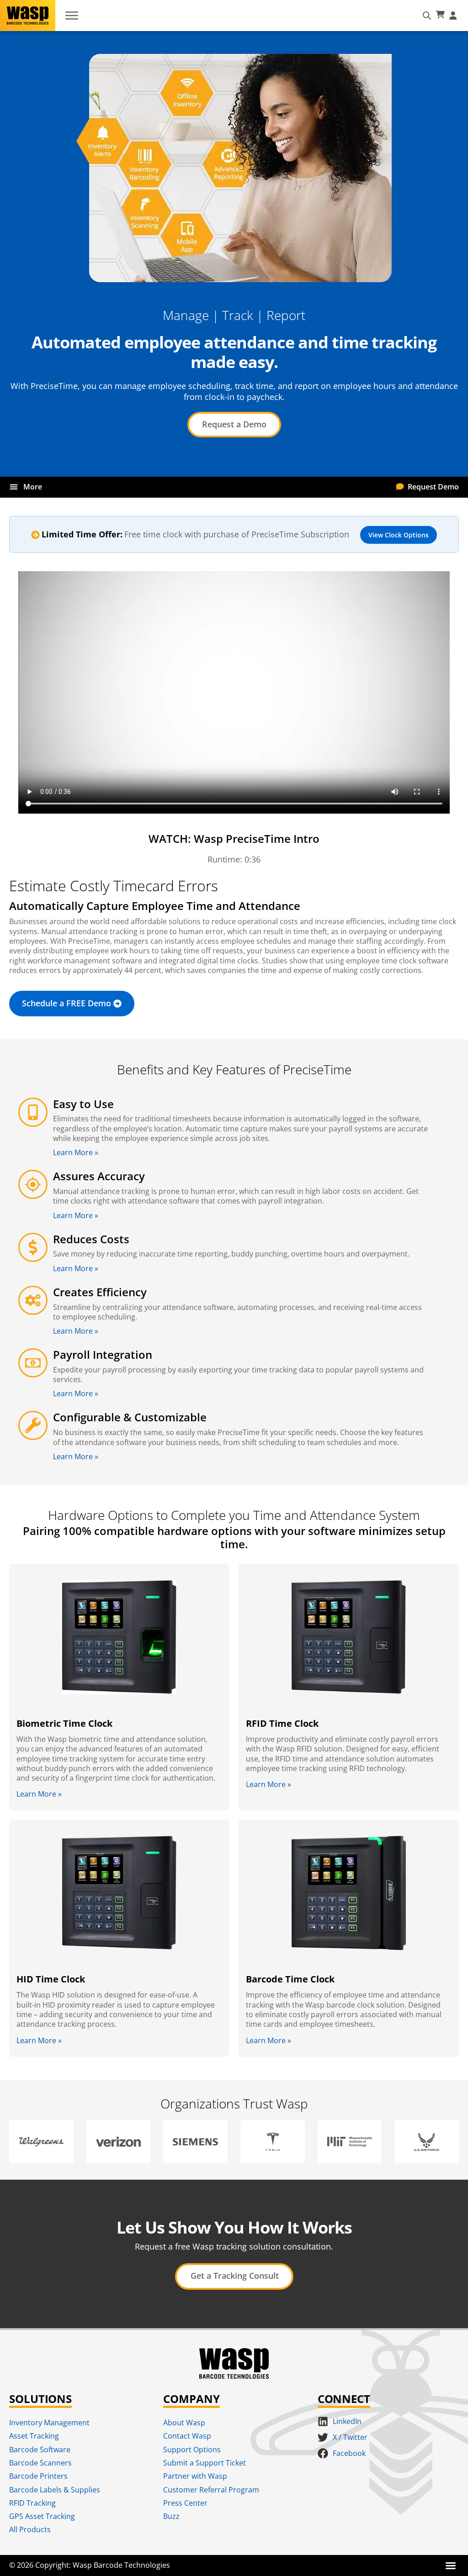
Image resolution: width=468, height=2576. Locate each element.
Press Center (185, 2503)
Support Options (192, 2450)
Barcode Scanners (40, 2463)
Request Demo (433, 487)
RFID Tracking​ (32, 2503)
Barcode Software (40, 2450)
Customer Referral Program (211, 2490)
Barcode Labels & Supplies (55, 2490)
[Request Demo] (400, 487)
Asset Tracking (34, 2436)
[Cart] (440, 15)
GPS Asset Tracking (42, 2516)
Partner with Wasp (195, 2476)
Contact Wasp (187, 2436)
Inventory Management (49, 2423)
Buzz (171, 2516)
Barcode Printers (38, 2476)
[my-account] (454, 16)
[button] (13, 487)
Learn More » (76, 1152)
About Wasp (184, 2423)
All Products (30, 2529)
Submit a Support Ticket (205, 2463)
